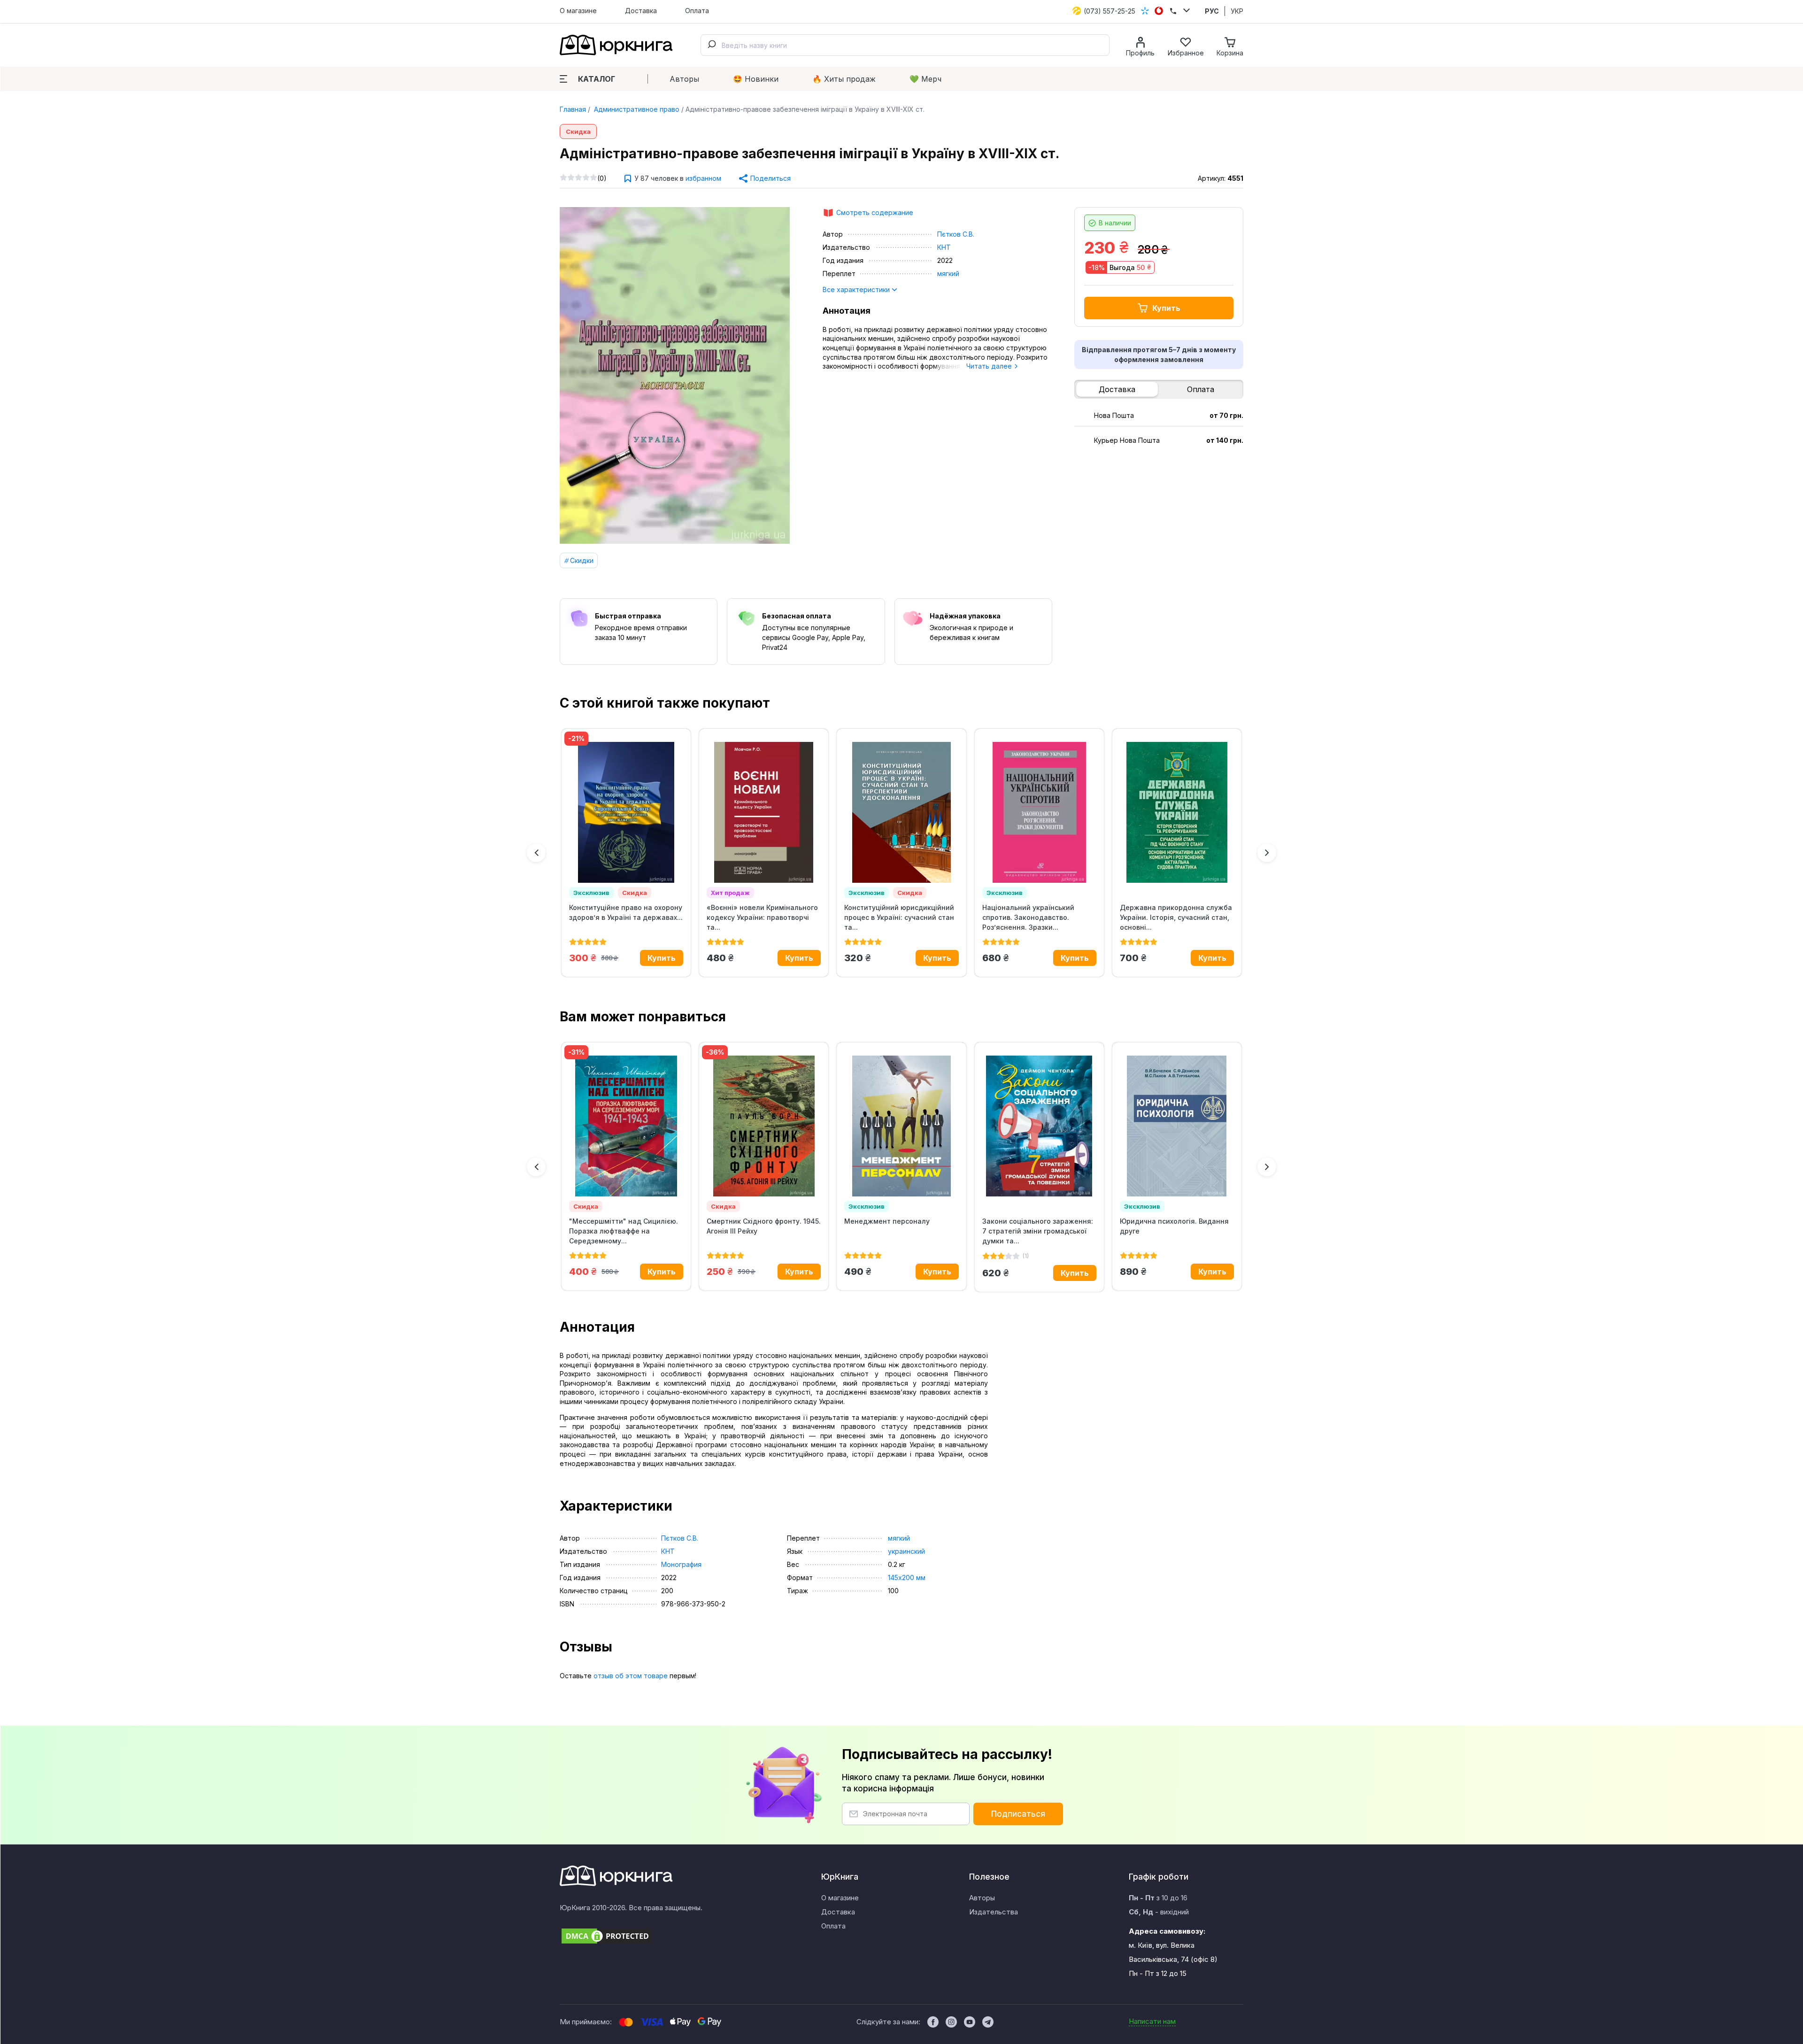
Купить (1166, 308)
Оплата (697, 11)
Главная (573, 109)
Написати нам (1152, 2021)
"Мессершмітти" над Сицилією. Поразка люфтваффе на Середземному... (624, 1231)
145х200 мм (907, 1577)
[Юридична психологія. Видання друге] (1177, 1126)
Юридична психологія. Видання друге (1174, 1226)
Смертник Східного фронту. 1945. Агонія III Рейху (764, 1226)
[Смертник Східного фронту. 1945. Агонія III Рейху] (764, 1126)
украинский (906, 1551)
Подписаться (1018, 1814)
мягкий (948, 274)
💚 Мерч (925, 79)
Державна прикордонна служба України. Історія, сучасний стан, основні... (1176, 917)
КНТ (944, 247)
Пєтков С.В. (956, 234)
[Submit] (711, 45)
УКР (1237, 11)
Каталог (597, 79)
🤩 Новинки (756, 79)
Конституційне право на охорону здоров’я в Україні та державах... (626, 912)
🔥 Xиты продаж (844, 79)
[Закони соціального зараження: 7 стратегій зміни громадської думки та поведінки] (1039, 1126)
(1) (1026, 1256)
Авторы (684, 79)
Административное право (636, 109)
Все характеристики (857, 289)
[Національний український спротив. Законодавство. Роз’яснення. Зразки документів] (1039, 812)
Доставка (641, 11)
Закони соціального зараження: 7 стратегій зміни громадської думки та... (1038, 1231)
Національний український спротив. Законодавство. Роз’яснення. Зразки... (1028, 917)
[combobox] (905, 45)
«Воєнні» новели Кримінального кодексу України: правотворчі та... (762, 917)
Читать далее (990, 366)
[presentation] (536, 853)
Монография (681, 1564)
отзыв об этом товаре (631, 1676)
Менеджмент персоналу (887, 1221)
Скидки (582, 560)
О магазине (578, 11)
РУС (1212, 11)
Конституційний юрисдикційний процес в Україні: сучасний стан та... (899, 917)
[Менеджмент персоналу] (901, 1126)
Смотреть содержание (875, 212)
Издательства (994, 1912)
